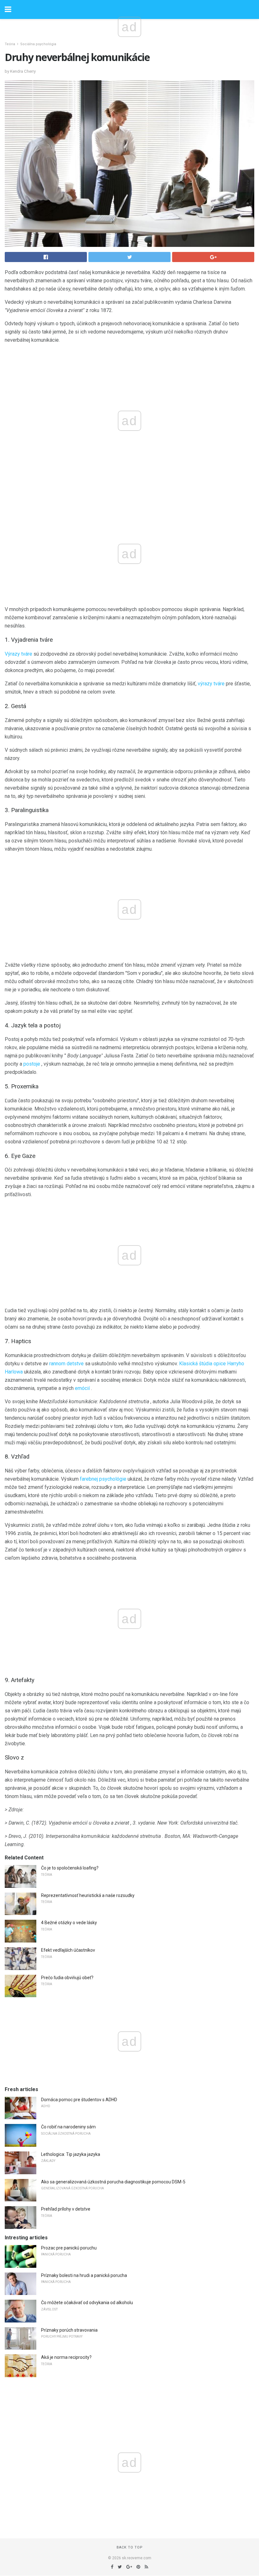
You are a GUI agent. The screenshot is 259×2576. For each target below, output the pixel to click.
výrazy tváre (211, 684)
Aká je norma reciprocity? (66, 2357)
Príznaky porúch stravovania (69, 2330)
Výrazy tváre (18, 654)
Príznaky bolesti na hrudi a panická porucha (84, 2275)
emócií (82, 1388)
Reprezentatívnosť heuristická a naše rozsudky (88, 1895)
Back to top (130, 2547)
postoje (32, 1064)
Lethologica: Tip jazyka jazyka (71, 2154)
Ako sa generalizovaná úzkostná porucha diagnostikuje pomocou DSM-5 (113, 2182)
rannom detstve (66, 1364)
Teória (10, 44)
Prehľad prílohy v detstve (66, 2209)
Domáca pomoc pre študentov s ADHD (79, 2100)
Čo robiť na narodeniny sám (68, 2127)
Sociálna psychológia (38, 44)
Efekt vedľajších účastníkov (68, 1950)
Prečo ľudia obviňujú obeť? (67, 1978)
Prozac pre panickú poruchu (69, 2248)
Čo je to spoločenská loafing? (70, 1868)
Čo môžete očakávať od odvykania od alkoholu (87, 2303)
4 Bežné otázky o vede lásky (69, 1923)
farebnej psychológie (103, 1479)
